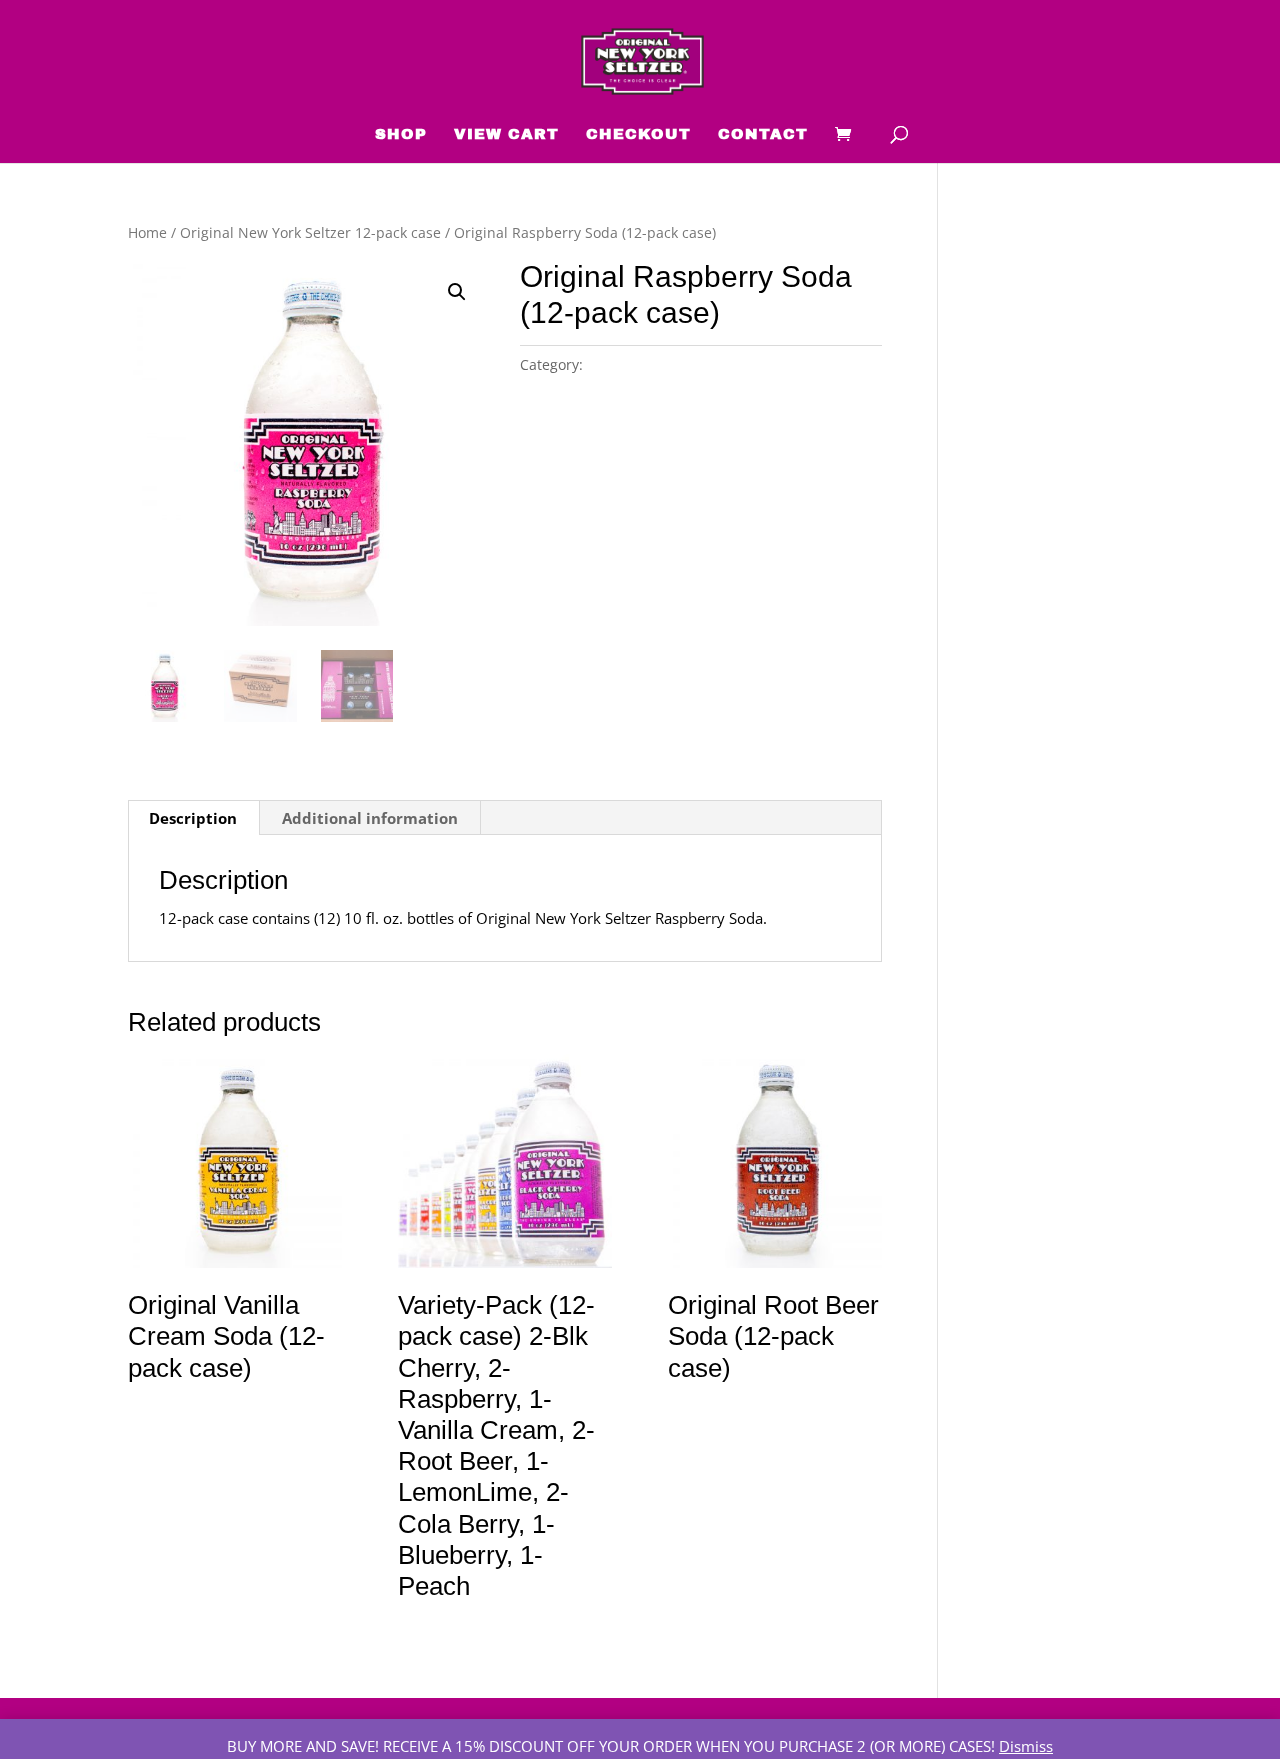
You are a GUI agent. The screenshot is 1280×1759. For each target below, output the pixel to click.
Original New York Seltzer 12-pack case (310, 232)
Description (193, 818)
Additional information (370, 818)
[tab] (193, 818)
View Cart (506, 134)
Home (147, 232)
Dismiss (1026, 1746)
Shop (401, 134)
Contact (763, 134)
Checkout (638, 134)
